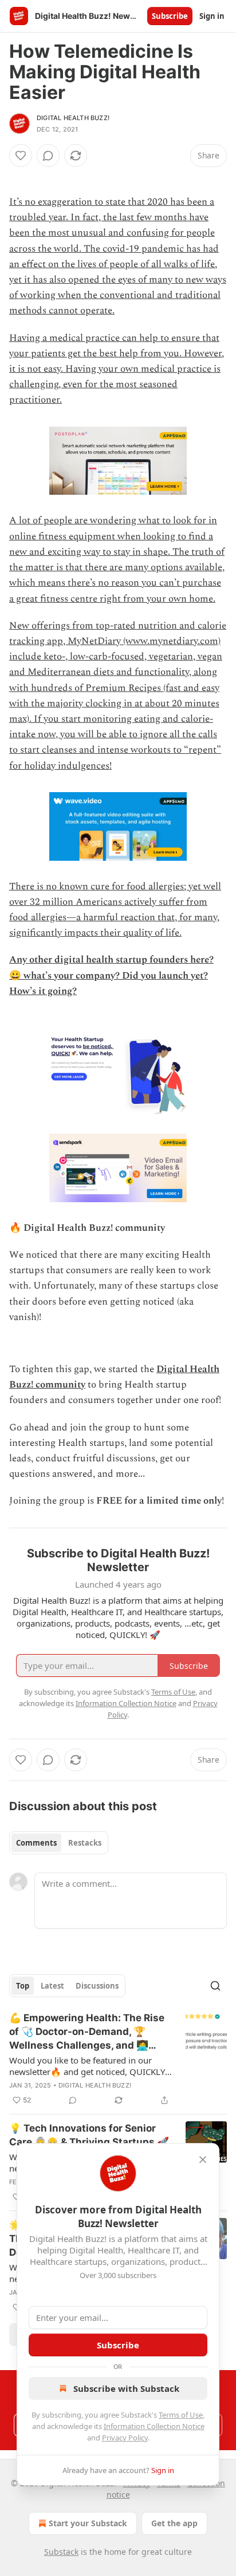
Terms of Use (181, 2415)
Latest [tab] (52, 1986)
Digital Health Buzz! (73, 118)
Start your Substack (88, 2523)
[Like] (21, 156)
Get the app (174, 2523)
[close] (203, 2160)
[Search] (215, 1986)
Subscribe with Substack (126, 2388)
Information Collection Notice (154, 2426)
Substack (61, 2552)
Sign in (212, 16)
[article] (118, 2059)
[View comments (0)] (48, 156)
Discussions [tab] (97, 1986)
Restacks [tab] (85, 1843)
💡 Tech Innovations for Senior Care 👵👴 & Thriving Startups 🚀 (89, 2135)
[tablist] (59, 1843)
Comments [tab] (36, 1843)
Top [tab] (23, 1986)
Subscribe (170, 16)
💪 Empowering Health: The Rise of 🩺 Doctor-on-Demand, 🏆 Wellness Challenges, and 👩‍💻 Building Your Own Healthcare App (87, 2032)
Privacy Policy (125, 2438)
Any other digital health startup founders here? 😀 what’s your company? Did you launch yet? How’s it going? (111, 975)
